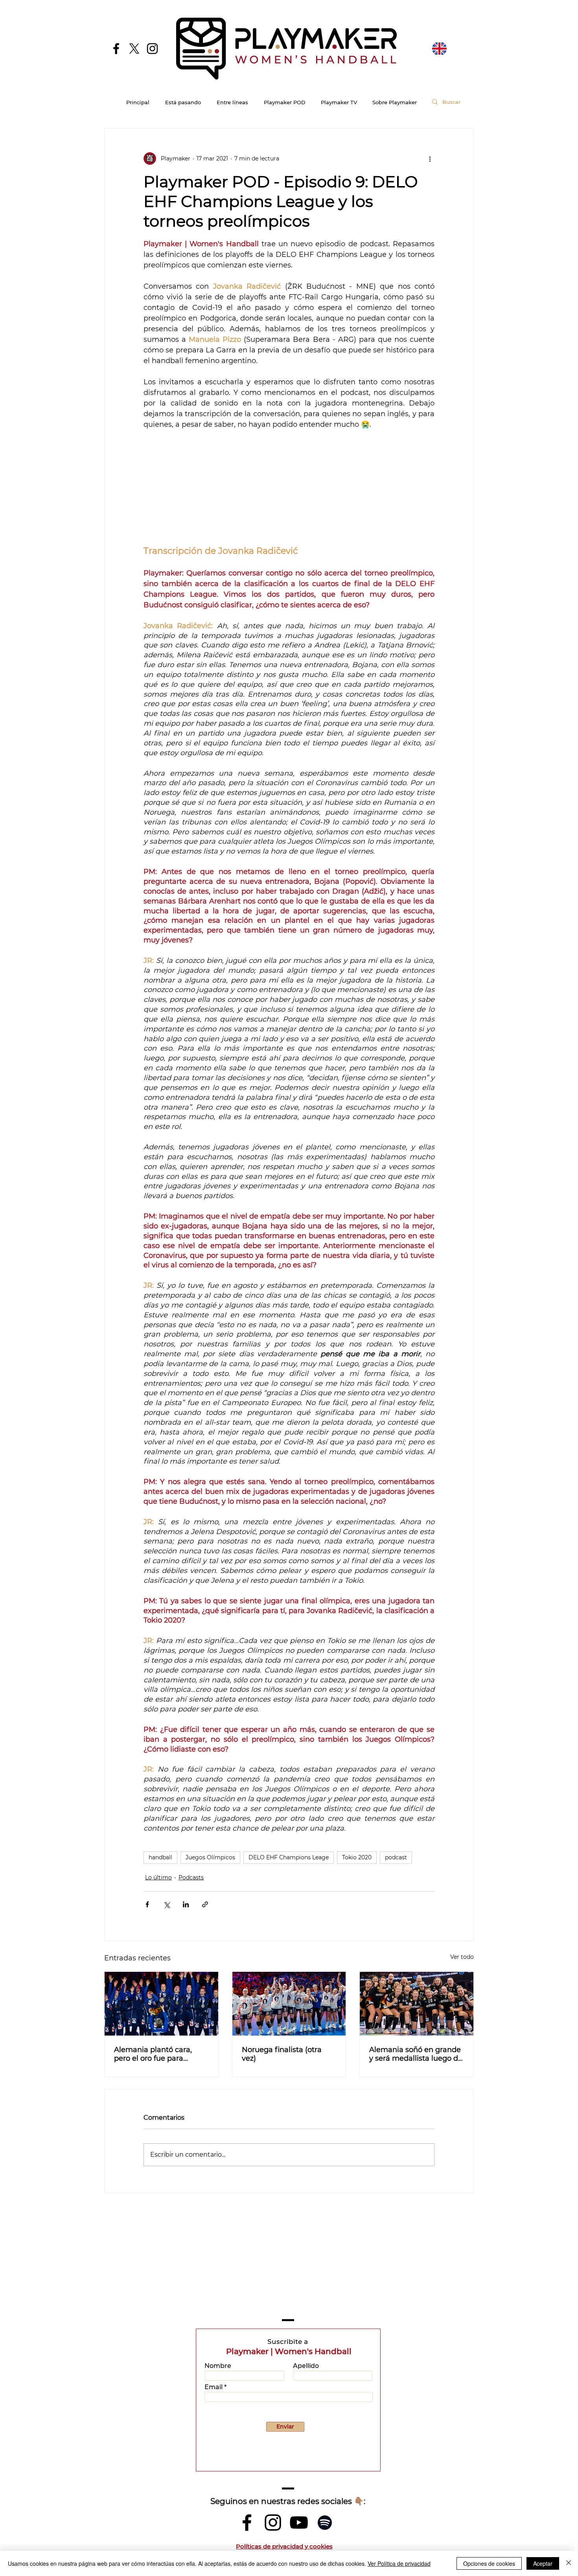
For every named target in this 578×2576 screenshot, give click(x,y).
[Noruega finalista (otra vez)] (289, 2004)
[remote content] (289, 487)
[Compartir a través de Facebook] (147, 1904)
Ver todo (462, 1957)
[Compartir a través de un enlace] (205, 1904)
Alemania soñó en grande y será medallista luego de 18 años (416, 2054)
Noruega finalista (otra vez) (282, 2054)
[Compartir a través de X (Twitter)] (167, 1904)
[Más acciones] (430, 159)
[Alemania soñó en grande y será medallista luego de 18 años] (417, 2004)
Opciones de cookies (489, 2563)
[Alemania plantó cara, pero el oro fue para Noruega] (161, 2004)
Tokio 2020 (357, 1857)
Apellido (306, 2366)
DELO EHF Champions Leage (289, 1857)
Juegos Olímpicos (210, 1857)
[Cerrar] (569, 2563)
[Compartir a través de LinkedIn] (186, 1904)
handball (160, 1857)
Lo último (158, 1877)
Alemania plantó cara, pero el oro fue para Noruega (153, 2054)
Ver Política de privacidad (399, 2563)
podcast (396, 1857)
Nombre (218, 2366)
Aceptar (543, 2563)
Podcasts (191, 1877)
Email (214, 2387)
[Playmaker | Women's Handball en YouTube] (299, 2523)
